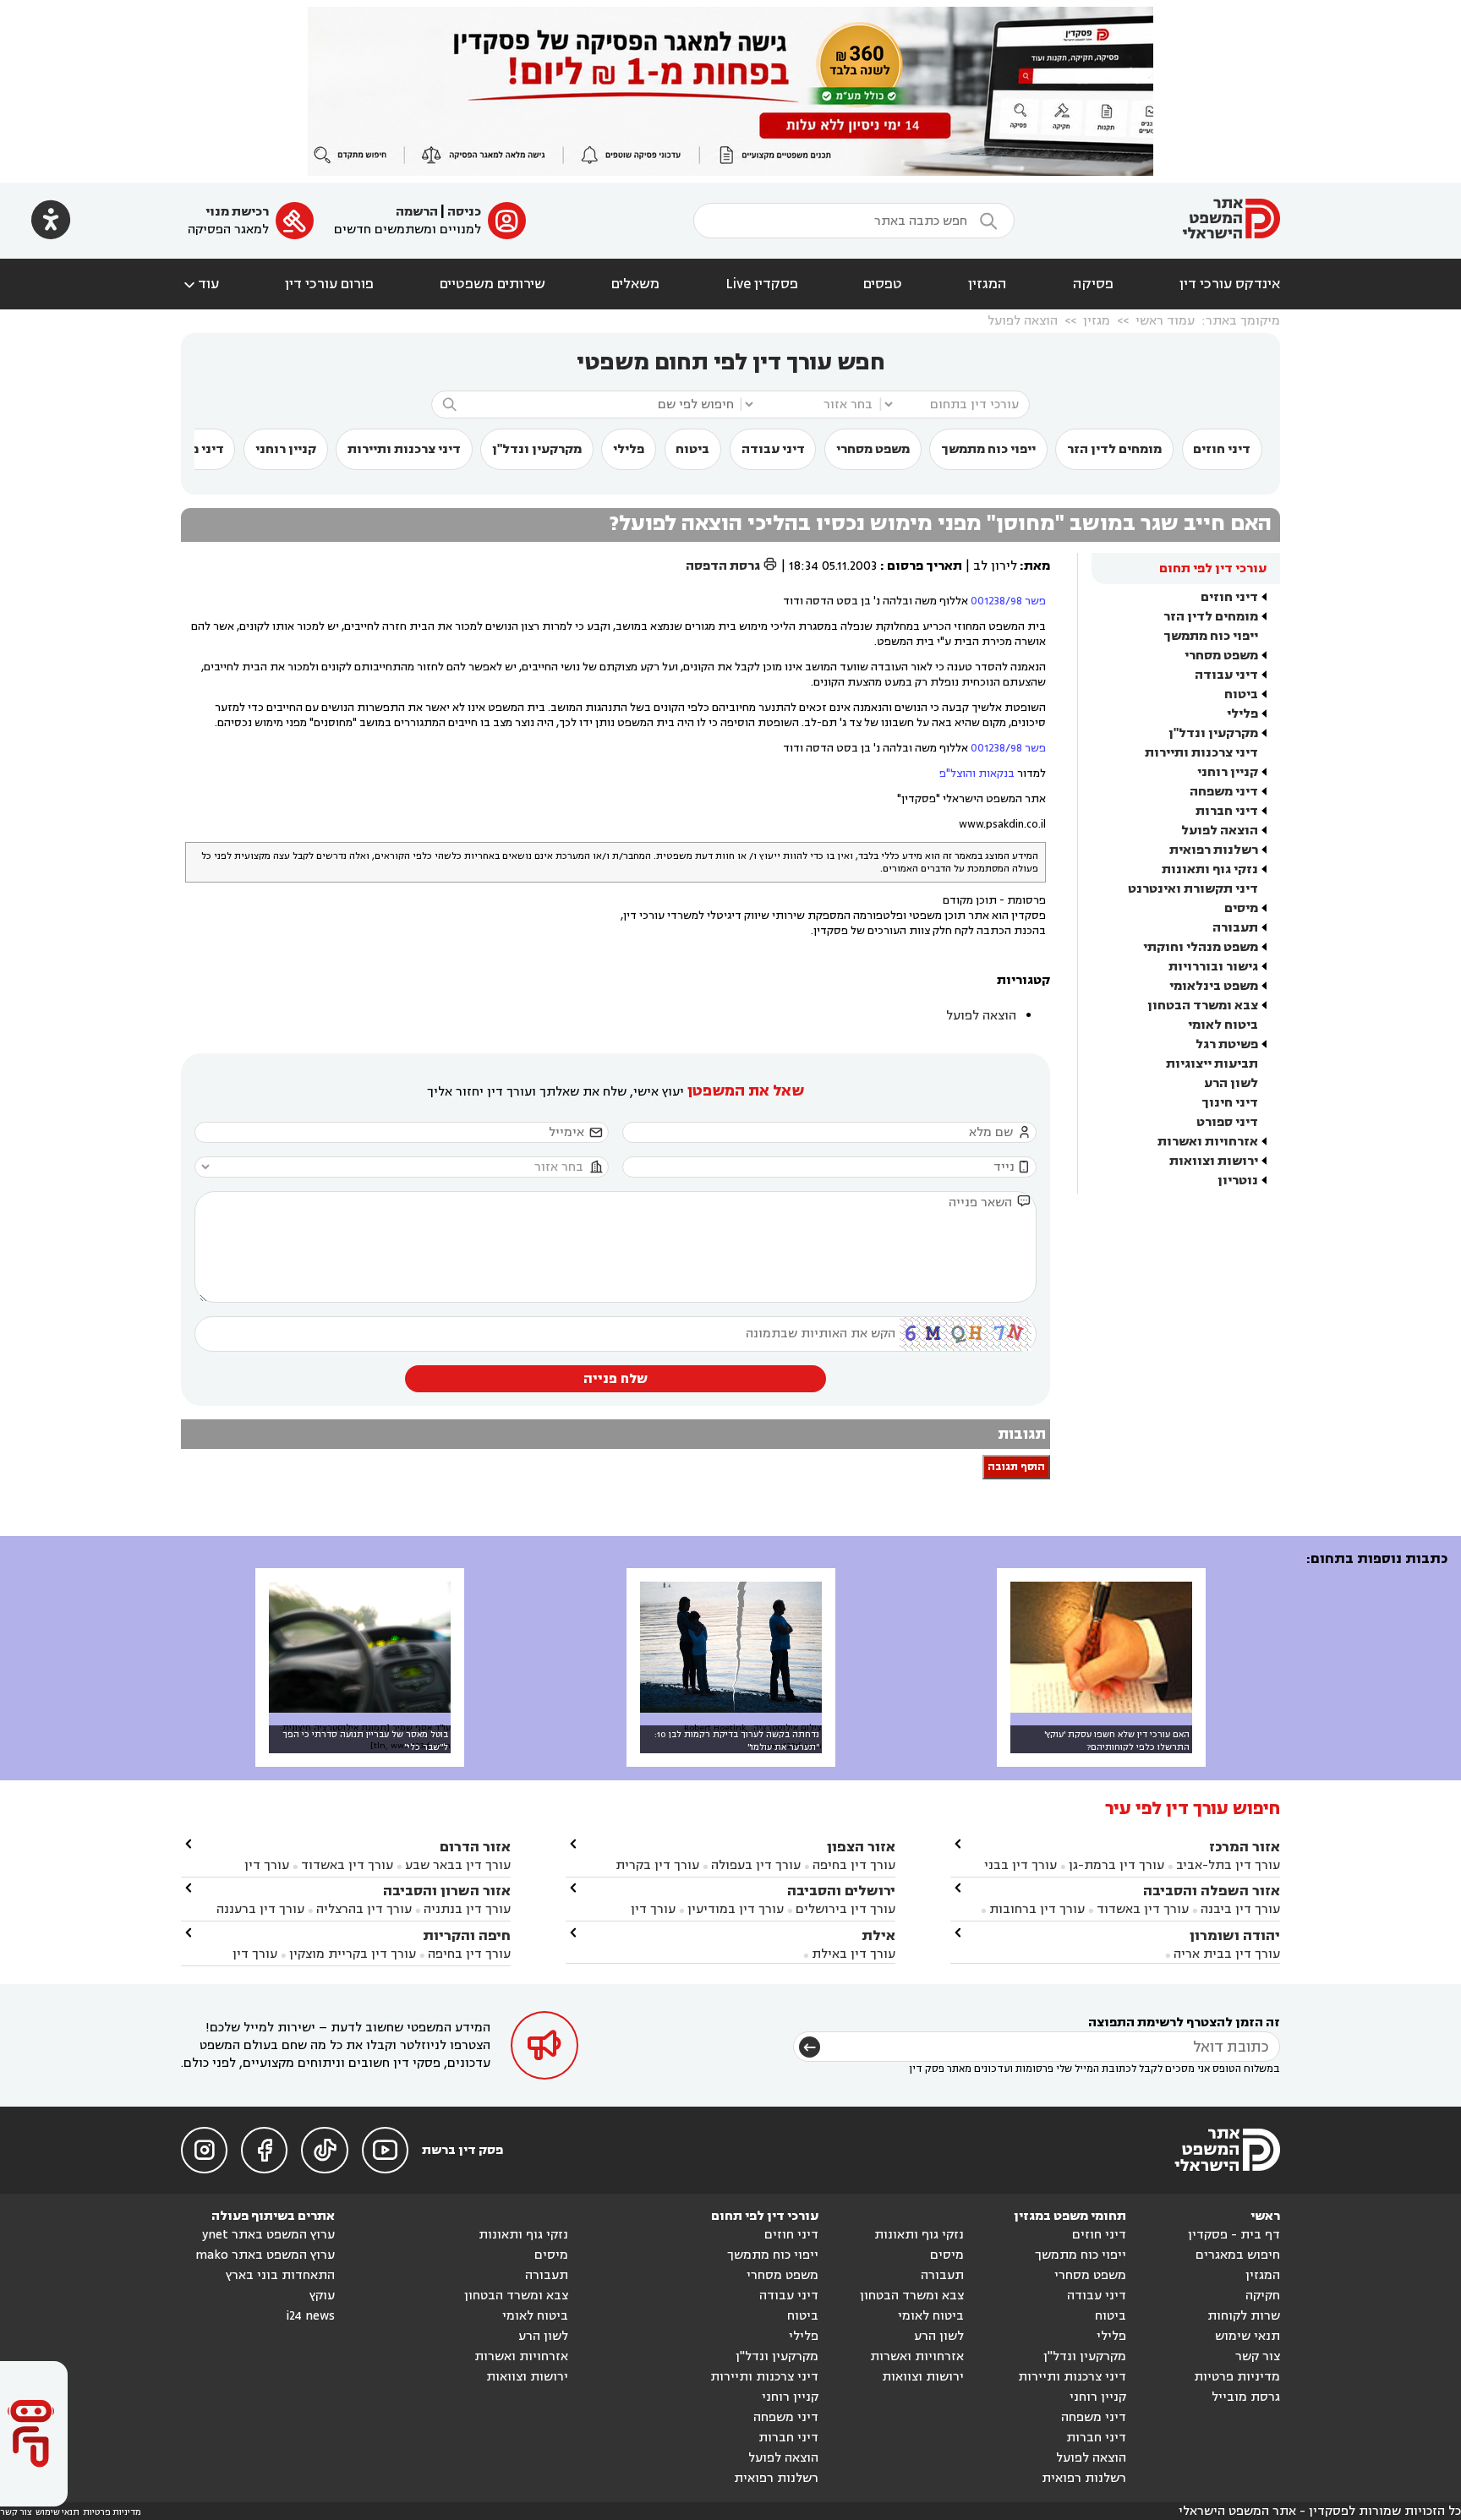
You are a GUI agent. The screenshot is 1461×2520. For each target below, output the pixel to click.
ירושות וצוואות (1214, 1161)
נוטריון (1238, 1181)
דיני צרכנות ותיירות (404, 449)
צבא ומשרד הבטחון (1203, 1006)
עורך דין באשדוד (1143, 1909)
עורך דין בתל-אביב (1228, 1865)
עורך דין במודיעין (736, 1909)
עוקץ (322, 2296)
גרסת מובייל (1246, 2397)
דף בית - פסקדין (1234, 2235)
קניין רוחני (286, 449)
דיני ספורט (1227, 1122)
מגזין (1097, 321)
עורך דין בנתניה (467, 1909)
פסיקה (1093, 284)
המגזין (988, 284)
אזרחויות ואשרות (1208, 1142)
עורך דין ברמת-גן (1116, 1865)
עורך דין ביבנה (1240, 1909)
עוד (200, 284)
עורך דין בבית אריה (1227, 1954)
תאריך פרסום (925, 566)
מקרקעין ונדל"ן (537, 449)
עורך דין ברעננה (260, 1909)
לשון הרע (1231, 1083)
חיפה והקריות (467, 1935)
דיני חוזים (1222, 449)
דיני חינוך (1230, 1103)
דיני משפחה (1224, 792)
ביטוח (692, 449)
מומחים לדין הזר (1114, 449)
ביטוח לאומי (1223, 1025)
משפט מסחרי (873, 449)
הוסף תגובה (1016, 1467)
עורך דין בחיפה (854, 1865)
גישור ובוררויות (1213, 967)
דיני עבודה (773, 449)
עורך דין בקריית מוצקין (353, 1954)
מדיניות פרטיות (1237, 2377)
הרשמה (417, 212)
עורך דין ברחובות (1037, 1909)
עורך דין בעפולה (754, 1865)
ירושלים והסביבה (841, 1891)
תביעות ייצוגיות (1212, 1064)
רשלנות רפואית (1214, 850)
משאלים (635, 284)
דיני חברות (1227, 811)
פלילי (629, 449)
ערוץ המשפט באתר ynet (268, 2235)
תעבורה (1235, 928)
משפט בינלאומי (1214, 986)
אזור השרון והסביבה (447, 1891)
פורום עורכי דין (329, 284)
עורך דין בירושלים (845, 1909)
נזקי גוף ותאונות (1210, 869)
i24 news (310, 2316)
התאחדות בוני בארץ (280, 2275)
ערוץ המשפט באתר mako (265, 2255)
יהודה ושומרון (1235, 1935)
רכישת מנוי (237, 212)
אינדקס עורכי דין (1230, 284)
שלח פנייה (616, 1379)
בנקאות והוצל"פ (977, 773)
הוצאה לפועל (1023, 321)
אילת (878, 1935)
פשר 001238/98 (1008, 601)
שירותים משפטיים (492, 284)
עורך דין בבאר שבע (458, 1865)
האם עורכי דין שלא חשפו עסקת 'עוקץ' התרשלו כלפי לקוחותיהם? (1117, 1741)
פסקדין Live (762, 284)
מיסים (1241, 908)
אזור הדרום (475, 1847)
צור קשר (1258, 2356)
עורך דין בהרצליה (364, 1909)
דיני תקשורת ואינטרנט (1193, 889)
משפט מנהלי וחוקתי (1201, 947)
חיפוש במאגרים (1238, 2255)
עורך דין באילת (854, 1954)
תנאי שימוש (1248, 2336)
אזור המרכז (1245, 1847)
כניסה (464, 212)
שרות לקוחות (1244, 2316)
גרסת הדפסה (732, 566)
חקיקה (1263, 2296)
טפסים (883, 284)
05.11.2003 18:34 (833, 566)
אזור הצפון (861, 1847)
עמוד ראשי (1165, 321)
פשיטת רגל (1227, 1044)
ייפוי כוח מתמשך (988, 449)
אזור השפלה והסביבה (1212, 1891)
